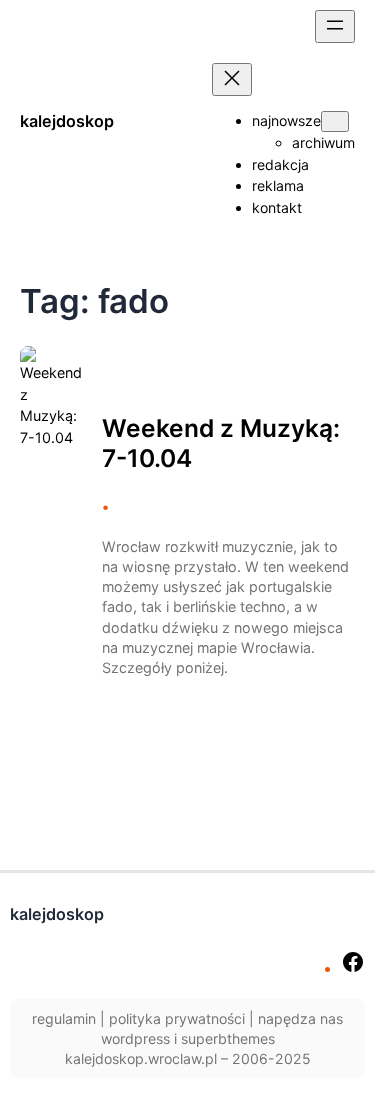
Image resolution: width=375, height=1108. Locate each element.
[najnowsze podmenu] (335, 121)
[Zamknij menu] (232, 79)
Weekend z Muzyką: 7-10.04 (221, 443)
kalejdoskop (67, 121)
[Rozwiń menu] (335, 26)
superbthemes (228, 1038)
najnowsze (286, 120)
